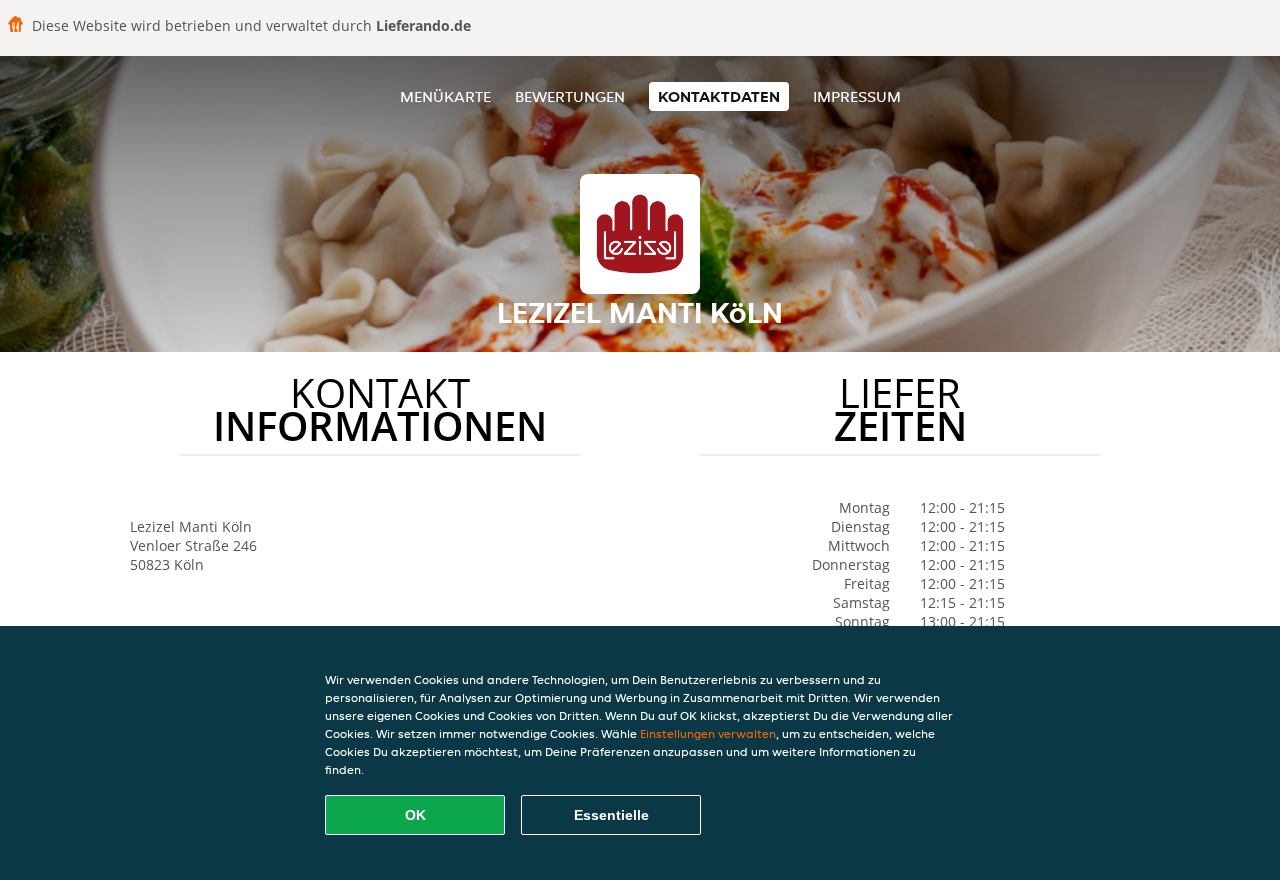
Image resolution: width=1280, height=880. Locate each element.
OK (415, 815)
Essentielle (611, 815)
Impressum (857, 96)
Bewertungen (570, 96)
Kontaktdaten (719, 96)
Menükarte (445, 96)
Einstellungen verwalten (708, 733)
